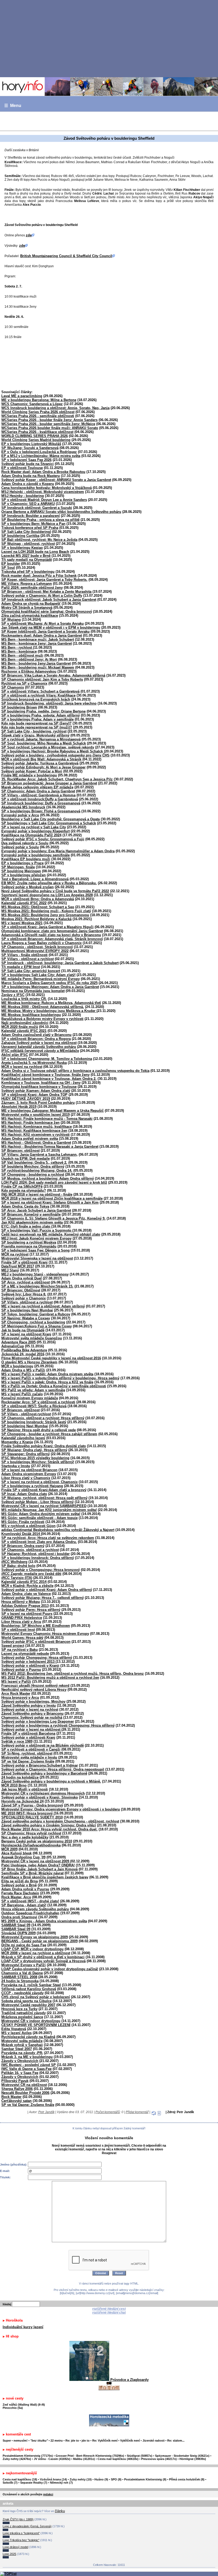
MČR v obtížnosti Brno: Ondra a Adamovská (38, 899)
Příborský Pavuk (15, 2081)
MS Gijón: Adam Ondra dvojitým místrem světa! (41, 1514)
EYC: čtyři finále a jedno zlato (26, 1226)
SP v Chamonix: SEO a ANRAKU (28, 504)
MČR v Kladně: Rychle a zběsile (27, 1586)
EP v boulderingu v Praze (22, 863)
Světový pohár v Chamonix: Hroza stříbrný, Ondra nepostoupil (53, 1769)
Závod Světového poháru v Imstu (29, 1705)
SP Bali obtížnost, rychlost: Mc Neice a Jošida (39, 540)
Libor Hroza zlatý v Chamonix (26, 1478)
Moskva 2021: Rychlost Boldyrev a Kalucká (36, 919)
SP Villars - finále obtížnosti (24, 955)
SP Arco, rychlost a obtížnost (26, 1282)
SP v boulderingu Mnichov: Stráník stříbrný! (38, 1462)
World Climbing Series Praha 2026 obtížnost (38, 412)
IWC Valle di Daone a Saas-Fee (26, 2069)
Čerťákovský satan (16, 2101)
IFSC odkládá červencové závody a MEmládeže (40, 1051)
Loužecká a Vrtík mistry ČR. (24, 999)
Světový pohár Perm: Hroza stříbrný (31, 1610)
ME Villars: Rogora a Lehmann (27, 584)
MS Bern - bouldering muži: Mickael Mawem (38, 667)
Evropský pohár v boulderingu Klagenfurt (35, 831)
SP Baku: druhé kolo (18, 1566)
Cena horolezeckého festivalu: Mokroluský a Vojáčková (47, 488)
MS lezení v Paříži (16, 1682)
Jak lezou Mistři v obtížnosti (25, 1789)
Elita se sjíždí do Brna (20, 1881)
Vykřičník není (130, 2441)
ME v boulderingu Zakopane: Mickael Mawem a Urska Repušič (53, 1111)
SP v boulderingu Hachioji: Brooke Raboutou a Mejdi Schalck (52, 751)
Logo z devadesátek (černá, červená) (27, 2526)
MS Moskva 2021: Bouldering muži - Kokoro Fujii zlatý (46, 911)
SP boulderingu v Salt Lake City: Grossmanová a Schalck (49, 823)
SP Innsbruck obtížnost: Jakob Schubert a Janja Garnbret (49, 600)
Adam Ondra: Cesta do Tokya (25, 1206)
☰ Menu (13, 106)
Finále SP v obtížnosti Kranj (24, 1262)
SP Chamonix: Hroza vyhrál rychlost (31, 1833)
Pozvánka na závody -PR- (22, 2053)
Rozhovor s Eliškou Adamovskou (29, 671)
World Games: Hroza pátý (22, 1638)
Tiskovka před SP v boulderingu (28, 572)
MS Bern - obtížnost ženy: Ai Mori (29, 659)
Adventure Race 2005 (18, 1342)
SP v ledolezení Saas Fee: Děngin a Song (35, 1250)
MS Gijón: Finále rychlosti (23, 1522)
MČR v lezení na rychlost (22, 1067)
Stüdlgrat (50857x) (140, 2456)
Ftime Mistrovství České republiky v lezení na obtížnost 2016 (51, 1358)
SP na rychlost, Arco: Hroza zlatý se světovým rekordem (48, 1538)
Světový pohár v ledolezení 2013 (28, 1662)
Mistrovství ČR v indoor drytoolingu (31, 2021)
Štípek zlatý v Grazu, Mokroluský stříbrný (35, 735)
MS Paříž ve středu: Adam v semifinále (33, 1390)
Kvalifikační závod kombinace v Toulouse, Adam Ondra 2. (49, 1079)
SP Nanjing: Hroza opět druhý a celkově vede (39, 1430)
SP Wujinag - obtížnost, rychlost (28, 544)
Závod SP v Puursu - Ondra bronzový (32, 1805)
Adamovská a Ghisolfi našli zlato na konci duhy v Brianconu (51, 935)
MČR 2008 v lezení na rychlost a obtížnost (36, 1953)
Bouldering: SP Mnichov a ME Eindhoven (36, 1626)
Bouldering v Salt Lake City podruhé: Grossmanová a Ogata (51, 819)
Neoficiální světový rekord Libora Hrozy (34, 1690)
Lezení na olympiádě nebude (25, 1654)
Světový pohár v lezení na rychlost (30, 1709)
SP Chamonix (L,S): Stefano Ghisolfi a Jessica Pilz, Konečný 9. (53, 1218)
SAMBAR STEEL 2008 (19, 1977)
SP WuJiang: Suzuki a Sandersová (30, 448)
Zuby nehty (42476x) (17, 2459)
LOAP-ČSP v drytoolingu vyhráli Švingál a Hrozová (43, 1961)
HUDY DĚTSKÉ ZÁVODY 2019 (26, 1099)
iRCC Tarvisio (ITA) (17, 1578)
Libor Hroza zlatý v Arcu (21, 1622)
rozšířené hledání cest (109, 2309)
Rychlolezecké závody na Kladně (28, 2037)
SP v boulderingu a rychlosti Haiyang (32, 1486)
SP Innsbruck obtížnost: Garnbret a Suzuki (37, 508)
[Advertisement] (109, 38)
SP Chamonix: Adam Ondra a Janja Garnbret (38, 791)
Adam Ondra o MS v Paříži (23, 1370)
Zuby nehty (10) (81, 2479)
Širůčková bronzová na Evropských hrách (36, 699)
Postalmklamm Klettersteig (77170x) (28, 2456)
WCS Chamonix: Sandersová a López (32, 404)
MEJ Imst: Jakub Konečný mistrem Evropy (36, 1238)
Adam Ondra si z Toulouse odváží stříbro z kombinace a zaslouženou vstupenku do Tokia (75, 1071)
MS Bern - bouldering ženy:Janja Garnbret (36, 663)
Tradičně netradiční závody (24, 2013)
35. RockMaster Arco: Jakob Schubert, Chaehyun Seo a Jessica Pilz (57, 779)
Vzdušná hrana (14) (53, 2479)
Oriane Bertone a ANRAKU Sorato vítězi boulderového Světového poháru (61, 512)
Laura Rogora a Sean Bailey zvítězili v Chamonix (41, 943)
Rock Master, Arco (16, 1897)
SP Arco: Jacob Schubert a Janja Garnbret (36, 1210)
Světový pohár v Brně (19, 1885)
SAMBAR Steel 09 (16, 1925)
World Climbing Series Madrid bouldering (36, 440)
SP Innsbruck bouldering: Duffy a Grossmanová (41, 803)
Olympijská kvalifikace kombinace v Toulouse (39, 1087)
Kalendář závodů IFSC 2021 (24, 1031)
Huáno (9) (101, 2479)
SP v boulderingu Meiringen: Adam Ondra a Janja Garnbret (50, 987)
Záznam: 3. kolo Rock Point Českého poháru (38, 1103)
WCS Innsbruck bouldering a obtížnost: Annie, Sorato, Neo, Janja (55, 408)
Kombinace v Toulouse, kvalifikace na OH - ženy (41, 1083)
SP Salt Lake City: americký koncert (31, 971)
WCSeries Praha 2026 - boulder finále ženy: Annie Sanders (49, 420)
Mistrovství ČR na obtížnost (24, 2085)
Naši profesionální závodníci (25, 1023)
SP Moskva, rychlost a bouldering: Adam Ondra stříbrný (48, 1178)
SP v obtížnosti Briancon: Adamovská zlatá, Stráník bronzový (52, 939)
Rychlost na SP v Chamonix (24, 683)
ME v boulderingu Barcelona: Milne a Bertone (39, 400)
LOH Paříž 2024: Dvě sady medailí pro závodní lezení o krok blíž (54, 1182)
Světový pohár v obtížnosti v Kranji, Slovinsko (40, 1797)
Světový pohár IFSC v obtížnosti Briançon (36, 1642)
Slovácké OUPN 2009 (18, 1933)
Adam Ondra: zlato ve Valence (26, 1594)
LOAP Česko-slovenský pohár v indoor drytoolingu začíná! (50, 1969)
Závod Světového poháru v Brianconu (32, 1713)
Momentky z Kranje (17, 1442)
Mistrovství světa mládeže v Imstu (29, 1757)
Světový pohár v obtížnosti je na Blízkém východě (43, 1745)
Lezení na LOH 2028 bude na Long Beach (35, 552)
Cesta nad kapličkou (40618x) (118, 2459)
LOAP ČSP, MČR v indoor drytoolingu (32, 1949)
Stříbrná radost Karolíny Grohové (29, 1989)
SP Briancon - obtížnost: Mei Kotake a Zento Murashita (46, 592)
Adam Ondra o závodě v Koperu (28, 484)
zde (29, 235)
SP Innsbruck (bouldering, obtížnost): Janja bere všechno (49, 703)
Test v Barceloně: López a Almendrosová (35, 879)
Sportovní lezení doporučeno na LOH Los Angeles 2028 (47, 895)
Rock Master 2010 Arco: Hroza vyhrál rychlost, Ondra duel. (49, 1829)
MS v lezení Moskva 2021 (22, 923)
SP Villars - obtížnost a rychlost (28, 959)
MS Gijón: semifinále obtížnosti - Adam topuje (39, 1518)
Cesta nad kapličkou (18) (20, 2479)
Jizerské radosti (154, 2441)
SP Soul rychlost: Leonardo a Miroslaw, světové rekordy (48, 747)
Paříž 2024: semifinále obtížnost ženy (32, 588)
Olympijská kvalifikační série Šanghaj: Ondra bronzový (47, 612)
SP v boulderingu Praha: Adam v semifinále (37, 719)
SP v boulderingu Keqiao (22, 548)
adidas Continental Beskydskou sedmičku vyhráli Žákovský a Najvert (58, 1530)
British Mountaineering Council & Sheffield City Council (66, 256)
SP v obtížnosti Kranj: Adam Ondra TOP (34, 1095)
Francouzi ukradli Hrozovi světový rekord (35, 1686)
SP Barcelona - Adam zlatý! (24, 1905)
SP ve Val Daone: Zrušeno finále (28, 1761)
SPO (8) (116, 2479)
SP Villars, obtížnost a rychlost (27, 1302)
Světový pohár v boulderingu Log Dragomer (38, 1721)
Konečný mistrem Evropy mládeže (30, 1398)
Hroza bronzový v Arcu (20, 1698)
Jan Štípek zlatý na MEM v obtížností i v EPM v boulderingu (51, 627)
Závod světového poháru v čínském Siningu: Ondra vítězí (49, 1825)
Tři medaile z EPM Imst (21, 967)
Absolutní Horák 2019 (19, 1107)
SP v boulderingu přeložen (24, 875)
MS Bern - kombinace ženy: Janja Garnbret (37, 643)
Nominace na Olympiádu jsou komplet (33, 991)
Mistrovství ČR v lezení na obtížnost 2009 (36, 1861)
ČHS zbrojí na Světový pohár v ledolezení (36, 1997)
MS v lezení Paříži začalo (22, 1394)
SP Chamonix (13, 687)
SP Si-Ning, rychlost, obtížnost (27, 1753)
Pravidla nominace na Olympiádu (29, 1246)
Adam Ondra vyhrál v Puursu (25, 1889)
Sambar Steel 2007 (17, 2049)
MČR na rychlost (15, 1254)
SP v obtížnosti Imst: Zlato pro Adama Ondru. (39, 1542)
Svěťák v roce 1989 (17, 1741)
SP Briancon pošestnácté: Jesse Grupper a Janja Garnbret (49, 783)
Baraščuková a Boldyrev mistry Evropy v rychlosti (42, 1019)
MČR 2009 (9, 1849)
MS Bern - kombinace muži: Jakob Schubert (38, 639)
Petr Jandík (46, 2112)
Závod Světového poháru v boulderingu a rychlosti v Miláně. (51, 1781)
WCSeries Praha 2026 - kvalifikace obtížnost (37, 432)
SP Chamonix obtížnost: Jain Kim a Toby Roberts (42, 679)
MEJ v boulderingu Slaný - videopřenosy (35, 1274)
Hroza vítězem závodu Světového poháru (35, 1909)
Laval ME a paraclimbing (22, 396)
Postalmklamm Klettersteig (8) (145, 2479)
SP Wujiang (11, 620)
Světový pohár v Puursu (21, 1670)
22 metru (57, 2441)
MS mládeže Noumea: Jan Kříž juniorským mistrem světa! (49, 1510)
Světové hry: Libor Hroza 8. (24, 1294)
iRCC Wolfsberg (14, 1562)
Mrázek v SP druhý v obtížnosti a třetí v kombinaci (43, 1957)
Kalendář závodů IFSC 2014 (24, 1582)
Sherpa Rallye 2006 (17, 2089)
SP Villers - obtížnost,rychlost (26, 1414)
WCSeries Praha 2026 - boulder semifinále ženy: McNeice (48, 424)
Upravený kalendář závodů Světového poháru (39, 1047)
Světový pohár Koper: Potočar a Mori (32, 771)
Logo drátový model (15, 2547)
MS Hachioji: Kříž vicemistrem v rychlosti (35, 1135)
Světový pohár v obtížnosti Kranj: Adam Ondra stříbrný (47, 1590)
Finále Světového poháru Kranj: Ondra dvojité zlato (44, 1446)
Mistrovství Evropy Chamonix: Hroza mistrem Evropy (45, 1634)
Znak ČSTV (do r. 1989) (18, 2519)
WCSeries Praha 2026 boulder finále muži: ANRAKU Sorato (50, 428)
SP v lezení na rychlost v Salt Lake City (34, 827)
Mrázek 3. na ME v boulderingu (27, 2057)
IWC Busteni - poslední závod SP (29, 2065)
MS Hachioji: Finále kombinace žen (30, 1123)
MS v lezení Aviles (16, 2033)
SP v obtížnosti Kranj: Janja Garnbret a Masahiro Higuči (47, 927)
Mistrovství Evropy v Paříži (24, 1965)
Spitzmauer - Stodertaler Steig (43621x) (182, 2456)
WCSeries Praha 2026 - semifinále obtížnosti (38, 416)
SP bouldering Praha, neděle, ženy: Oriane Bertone (43, 711)
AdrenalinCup (13, 1346)
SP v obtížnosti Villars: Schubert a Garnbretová (40, 691)
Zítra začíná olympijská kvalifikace (30, 616)
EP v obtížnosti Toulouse (22, 468)
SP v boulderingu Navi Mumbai (27, 1310)
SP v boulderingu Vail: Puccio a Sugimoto (37, 1230)
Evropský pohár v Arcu (20, 815)
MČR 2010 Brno (14, 1785)
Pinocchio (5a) (13, 2408)
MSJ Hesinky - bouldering (23, 496)
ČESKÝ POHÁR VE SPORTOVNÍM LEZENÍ (36, 2025)
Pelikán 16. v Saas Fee (20, 2073)
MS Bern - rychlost (17, 647)
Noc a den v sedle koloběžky (25, 1837)
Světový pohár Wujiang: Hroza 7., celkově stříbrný (43, 1598)
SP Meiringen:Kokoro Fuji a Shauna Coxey (37, 1326)
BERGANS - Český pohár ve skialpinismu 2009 (39, 1941)
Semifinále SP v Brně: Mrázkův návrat (32, 1873)
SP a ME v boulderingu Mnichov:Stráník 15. (37, 1286)
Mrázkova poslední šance (22, 2017)
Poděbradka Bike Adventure (24, 1350)
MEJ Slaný (10, 1270)
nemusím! (21, 2441)
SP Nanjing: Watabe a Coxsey (26, 1318)
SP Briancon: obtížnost (20, 1151)
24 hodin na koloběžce (20, 1777)
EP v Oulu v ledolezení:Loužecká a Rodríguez (39, 452)
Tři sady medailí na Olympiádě (27, 560)
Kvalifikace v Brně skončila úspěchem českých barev (45, 1877)
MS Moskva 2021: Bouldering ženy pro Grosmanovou (45, 915)
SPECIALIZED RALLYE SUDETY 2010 (32, 1817)
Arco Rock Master (16, 1694)
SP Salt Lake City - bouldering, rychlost (34, 731)
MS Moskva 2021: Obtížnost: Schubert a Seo (38, 907)
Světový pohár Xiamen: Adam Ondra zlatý (36, 1091)
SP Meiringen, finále (18, 867)
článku (60, 2511)
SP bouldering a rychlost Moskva (29, 1242)
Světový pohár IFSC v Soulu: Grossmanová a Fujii (43, 839)
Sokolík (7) (10, 2483)
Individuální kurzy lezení (23, 2327)
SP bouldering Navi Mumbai (25, 1426)
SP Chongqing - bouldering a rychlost (33, 1174)
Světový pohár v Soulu (20, 847)
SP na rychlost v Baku (20, 1650)
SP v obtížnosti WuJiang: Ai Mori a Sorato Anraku (43, 624)
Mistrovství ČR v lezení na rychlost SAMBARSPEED (44, 1506)
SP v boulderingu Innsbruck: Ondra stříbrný (38, 1558)
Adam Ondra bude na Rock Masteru (31, 476)
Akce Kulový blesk (16, 1853)
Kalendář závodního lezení (23, 1438)
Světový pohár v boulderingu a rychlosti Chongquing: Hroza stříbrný (58, 1725)
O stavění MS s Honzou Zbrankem (29, 1362)
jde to (86, 2441)
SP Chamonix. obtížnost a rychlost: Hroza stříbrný (43, 1418)
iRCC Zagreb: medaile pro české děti (31, 1574)
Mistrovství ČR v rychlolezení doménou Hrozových (43, 1793)
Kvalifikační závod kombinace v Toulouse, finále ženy (45, 1075)
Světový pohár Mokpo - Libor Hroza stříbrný (37, 1502)
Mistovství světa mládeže (22, 2041)
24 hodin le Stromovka (20, 1981)
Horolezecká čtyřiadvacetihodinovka (31, 1845)
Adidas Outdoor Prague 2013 (25, 1606)
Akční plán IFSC (15, 1055)
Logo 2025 (9, 2554)
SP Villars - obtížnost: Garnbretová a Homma (38, 795)
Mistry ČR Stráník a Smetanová (27, 608)
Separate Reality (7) (34, 2483)
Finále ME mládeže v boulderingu (29, 775)
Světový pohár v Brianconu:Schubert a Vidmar (40, 1765)
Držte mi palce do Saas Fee (24, 1945)
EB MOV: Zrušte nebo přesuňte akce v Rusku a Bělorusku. (49, 883)
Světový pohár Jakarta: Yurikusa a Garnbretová (40, 763)
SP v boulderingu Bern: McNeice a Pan (33, 524)
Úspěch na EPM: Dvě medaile (26, 1159)
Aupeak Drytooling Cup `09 (23, 1857)
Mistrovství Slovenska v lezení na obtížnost (37, 1258)
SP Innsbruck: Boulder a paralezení (31, 516)
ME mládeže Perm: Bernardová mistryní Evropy (41, 979)
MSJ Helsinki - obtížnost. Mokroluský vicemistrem (43, 492)
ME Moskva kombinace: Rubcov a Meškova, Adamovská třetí (51, 1003)
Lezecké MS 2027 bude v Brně (26, 556)
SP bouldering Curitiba (20, 536)
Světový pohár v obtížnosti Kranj (28, 1737)
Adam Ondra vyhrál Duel (22, 1278)
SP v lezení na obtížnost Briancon (29, 1470)
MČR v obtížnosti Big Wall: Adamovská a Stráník (41, 759)
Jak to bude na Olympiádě (23, 1330)
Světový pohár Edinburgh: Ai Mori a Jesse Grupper (43, 767)
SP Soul (8, 568)
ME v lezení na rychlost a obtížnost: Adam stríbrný (43, 1306)
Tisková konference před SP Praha (30, 528)
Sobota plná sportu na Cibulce (26, 2001)
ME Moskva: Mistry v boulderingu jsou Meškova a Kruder (49, 1011)
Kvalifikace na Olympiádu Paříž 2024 (31, 835)
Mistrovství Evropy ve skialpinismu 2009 (35, 1937)
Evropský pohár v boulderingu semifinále (35, 855)
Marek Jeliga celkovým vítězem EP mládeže (37, 787)
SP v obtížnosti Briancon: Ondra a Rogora (36, 1039)
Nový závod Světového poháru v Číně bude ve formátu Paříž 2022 (55, 891)
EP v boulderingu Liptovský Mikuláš (31, 444)
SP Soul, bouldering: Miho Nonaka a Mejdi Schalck (44, 743)
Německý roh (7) (61, 2483)
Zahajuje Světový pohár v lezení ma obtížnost (39, 1043)
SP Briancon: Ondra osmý (23, 1546)
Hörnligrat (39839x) (193, 2459)
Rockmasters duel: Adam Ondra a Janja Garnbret (42, 635)
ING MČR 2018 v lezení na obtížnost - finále (37, 1194)
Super (7, 2441)
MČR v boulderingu (17, 1366)
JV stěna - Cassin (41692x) (52, 2459)
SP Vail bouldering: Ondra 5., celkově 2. (34, 1163)
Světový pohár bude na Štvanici (28, 464)
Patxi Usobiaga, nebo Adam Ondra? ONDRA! (38, 1865)
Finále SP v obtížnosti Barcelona (28, 1733)
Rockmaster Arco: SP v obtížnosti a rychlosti (38, 1402)
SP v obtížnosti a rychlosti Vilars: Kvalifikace (38, 695)
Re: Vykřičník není (105, 2441)
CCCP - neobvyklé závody (22, 1993)
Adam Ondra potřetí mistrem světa (30, 1139)
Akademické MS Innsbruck (23, 807)
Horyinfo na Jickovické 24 (22, 1801)
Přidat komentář (137, 2112)
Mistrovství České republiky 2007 (28, 2005)
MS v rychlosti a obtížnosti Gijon (28, 1526)
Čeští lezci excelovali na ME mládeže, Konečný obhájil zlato (51, 1234)
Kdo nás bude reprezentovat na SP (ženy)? (36, 723)
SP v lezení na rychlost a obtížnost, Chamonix (39, 1482)
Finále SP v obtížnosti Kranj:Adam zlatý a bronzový (44, 1490)
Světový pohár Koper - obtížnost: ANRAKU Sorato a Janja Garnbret (56, 480)
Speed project (13, 1646)
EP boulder (11, 564)
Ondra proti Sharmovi (19, 1917)
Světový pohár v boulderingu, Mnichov (33, 1701)
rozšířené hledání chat (109, 2312)
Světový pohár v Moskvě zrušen (28, 887)
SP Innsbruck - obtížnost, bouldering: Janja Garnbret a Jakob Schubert (60, 963)
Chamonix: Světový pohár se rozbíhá (32, 1717)
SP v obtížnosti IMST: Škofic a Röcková (34, 1406)
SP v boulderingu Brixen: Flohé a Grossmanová (41, 811)
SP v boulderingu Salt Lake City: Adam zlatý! (38, 975)
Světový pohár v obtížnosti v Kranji (30, 1666)
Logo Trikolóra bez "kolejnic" (21, 2540)
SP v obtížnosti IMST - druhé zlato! (30, 1901)
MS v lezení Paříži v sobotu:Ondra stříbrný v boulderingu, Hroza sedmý (60, 1378)
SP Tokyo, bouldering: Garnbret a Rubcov (36, 1314)
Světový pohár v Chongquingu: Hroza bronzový (41, 1570)
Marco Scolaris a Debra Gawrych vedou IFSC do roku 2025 (49, 983)
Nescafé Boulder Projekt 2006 (25, 2093)
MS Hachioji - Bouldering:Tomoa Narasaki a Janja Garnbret (50, 1147)
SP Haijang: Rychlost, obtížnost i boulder (35, 1554)
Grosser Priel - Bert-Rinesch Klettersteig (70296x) (90, 2456)
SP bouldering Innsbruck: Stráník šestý (34, 1422)
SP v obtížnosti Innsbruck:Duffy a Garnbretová (40, 799)
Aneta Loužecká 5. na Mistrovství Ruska (34, 1063)
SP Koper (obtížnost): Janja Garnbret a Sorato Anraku (45, 631)
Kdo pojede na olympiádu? (24, 1190)
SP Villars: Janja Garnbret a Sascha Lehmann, (39, 1155)
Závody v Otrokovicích (20, 2061)
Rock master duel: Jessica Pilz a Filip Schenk (39, 576)
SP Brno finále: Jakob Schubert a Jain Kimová (39, 1869)
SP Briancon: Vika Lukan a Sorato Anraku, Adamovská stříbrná (53, 675)
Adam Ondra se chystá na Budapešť (31, 604)
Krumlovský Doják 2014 (21, 1534)
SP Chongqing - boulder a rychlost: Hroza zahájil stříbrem (49, 1434)
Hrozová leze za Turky (19, 2009)
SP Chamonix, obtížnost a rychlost (30, 1550)
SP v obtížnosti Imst (18, 1630)
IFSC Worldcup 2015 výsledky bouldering (35, 1458)
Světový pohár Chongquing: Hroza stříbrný (37, 1658)
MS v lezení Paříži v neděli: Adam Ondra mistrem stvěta (47, 1374)
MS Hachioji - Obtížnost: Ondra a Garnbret (36, 1143)
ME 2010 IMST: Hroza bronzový (28, 1813)
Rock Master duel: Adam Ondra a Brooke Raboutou (43, 472)
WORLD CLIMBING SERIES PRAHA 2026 (35, 436)
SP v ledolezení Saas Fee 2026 (26, 460)
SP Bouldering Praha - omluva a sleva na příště (40, 520)
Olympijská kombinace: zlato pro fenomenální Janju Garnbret (52, 931)
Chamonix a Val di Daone (22, 1973)
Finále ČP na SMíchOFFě (22, 1186)
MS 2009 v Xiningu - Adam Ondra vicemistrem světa (44, 1921)
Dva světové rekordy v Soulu (25, 843)
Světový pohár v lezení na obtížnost (31, 1729)
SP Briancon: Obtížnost (21, 1290)
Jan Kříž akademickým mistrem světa (32, 1222)
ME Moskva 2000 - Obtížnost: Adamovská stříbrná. (43, 1007)
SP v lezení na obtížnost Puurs (27, 1614)
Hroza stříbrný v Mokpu (21, 1602)
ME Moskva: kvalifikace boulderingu (31, 1015)
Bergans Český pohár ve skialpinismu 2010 (37, 1841)
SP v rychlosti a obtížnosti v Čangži (31, 1749)
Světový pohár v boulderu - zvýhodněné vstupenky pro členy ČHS (55, 755)
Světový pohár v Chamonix (24, 1298)
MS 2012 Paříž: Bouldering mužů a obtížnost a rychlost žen (50, 1678)
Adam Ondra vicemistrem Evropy (29, 1474)
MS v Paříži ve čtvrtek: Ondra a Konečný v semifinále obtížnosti (54, 1386)
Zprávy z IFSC (13, 995)
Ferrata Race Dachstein (20, 1893)
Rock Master (11, 2097)
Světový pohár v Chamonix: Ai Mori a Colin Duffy (42, 596)
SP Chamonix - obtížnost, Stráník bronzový (37, 947)
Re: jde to (73, 2441)
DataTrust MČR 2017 (18, 1266)
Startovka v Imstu (16, 1466)
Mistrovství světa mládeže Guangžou (32, 1338)
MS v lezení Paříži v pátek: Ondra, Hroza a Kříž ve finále (47, 1382)
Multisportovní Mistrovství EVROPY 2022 (35, 951)
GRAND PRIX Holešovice (22, 1618)
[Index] (109, 87)
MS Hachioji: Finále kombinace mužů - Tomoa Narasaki (47, 1119)
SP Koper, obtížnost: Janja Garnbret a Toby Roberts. (44, 580)
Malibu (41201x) (84, 2459)
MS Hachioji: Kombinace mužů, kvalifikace (37, 1127)
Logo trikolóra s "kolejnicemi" (21, 2533)
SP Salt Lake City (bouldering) (26, 532)
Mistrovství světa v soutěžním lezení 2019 (35, 1115)
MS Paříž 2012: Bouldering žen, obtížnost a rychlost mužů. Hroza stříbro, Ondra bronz (73, 1674)
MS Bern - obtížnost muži (22, 655)
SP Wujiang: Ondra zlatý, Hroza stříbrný (34, 1450)
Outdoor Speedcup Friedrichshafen (30, 1913)
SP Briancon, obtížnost (20, 1410)
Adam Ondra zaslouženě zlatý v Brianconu (36, 1035)
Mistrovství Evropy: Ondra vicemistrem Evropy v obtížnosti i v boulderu (61, 1809)
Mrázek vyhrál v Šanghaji (22, 2045)
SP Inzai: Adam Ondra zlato (24, 1494)
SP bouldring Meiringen (21, 871)
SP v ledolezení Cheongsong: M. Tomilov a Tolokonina (47, 1059)
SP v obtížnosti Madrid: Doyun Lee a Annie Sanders (44, 500)
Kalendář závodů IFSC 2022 (24, 903)
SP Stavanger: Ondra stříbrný (26, 1454)
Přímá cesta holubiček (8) (187, 2479)
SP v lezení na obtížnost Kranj (26, 1334)
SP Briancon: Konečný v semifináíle (31, 1214)
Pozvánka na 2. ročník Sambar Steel (31, 1985)
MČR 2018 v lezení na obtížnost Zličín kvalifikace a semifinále (52, 1198)
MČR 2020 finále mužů (20, 1027)
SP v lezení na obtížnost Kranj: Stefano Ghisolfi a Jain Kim (50, 1202)
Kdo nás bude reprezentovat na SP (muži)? (37, 727)
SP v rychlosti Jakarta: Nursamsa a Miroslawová (41, 739)
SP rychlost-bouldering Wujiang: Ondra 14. (37, 1170)
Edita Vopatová (14, 2029)
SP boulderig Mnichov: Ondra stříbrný (33, 1166)
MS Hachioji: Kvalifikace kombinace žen (34, 1131)
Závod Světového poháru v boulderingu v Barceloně (44, 1773)
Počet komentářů (108, 2112)
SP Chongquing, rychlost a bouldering (33, 1322)
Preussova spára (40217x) (159, 2459)
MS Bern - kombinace (19, 651)
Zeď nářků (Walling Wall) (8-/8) (24, 2405)
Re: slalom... (176, 2441)
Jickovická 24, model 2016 (23, 1354)
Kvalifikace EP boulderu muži (26, 859)
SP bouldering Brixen (19, 707)
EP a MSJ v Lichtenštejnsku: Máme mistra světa (41, 456)
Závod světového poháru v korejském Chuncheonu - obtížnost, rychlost (60, 1821)
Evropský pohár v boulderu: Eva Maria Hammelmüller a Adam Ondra (58, 851)
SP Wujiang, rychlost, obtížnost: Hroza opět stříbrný (44, 1498)
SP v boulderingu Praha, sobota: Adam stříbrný (41, 715)
